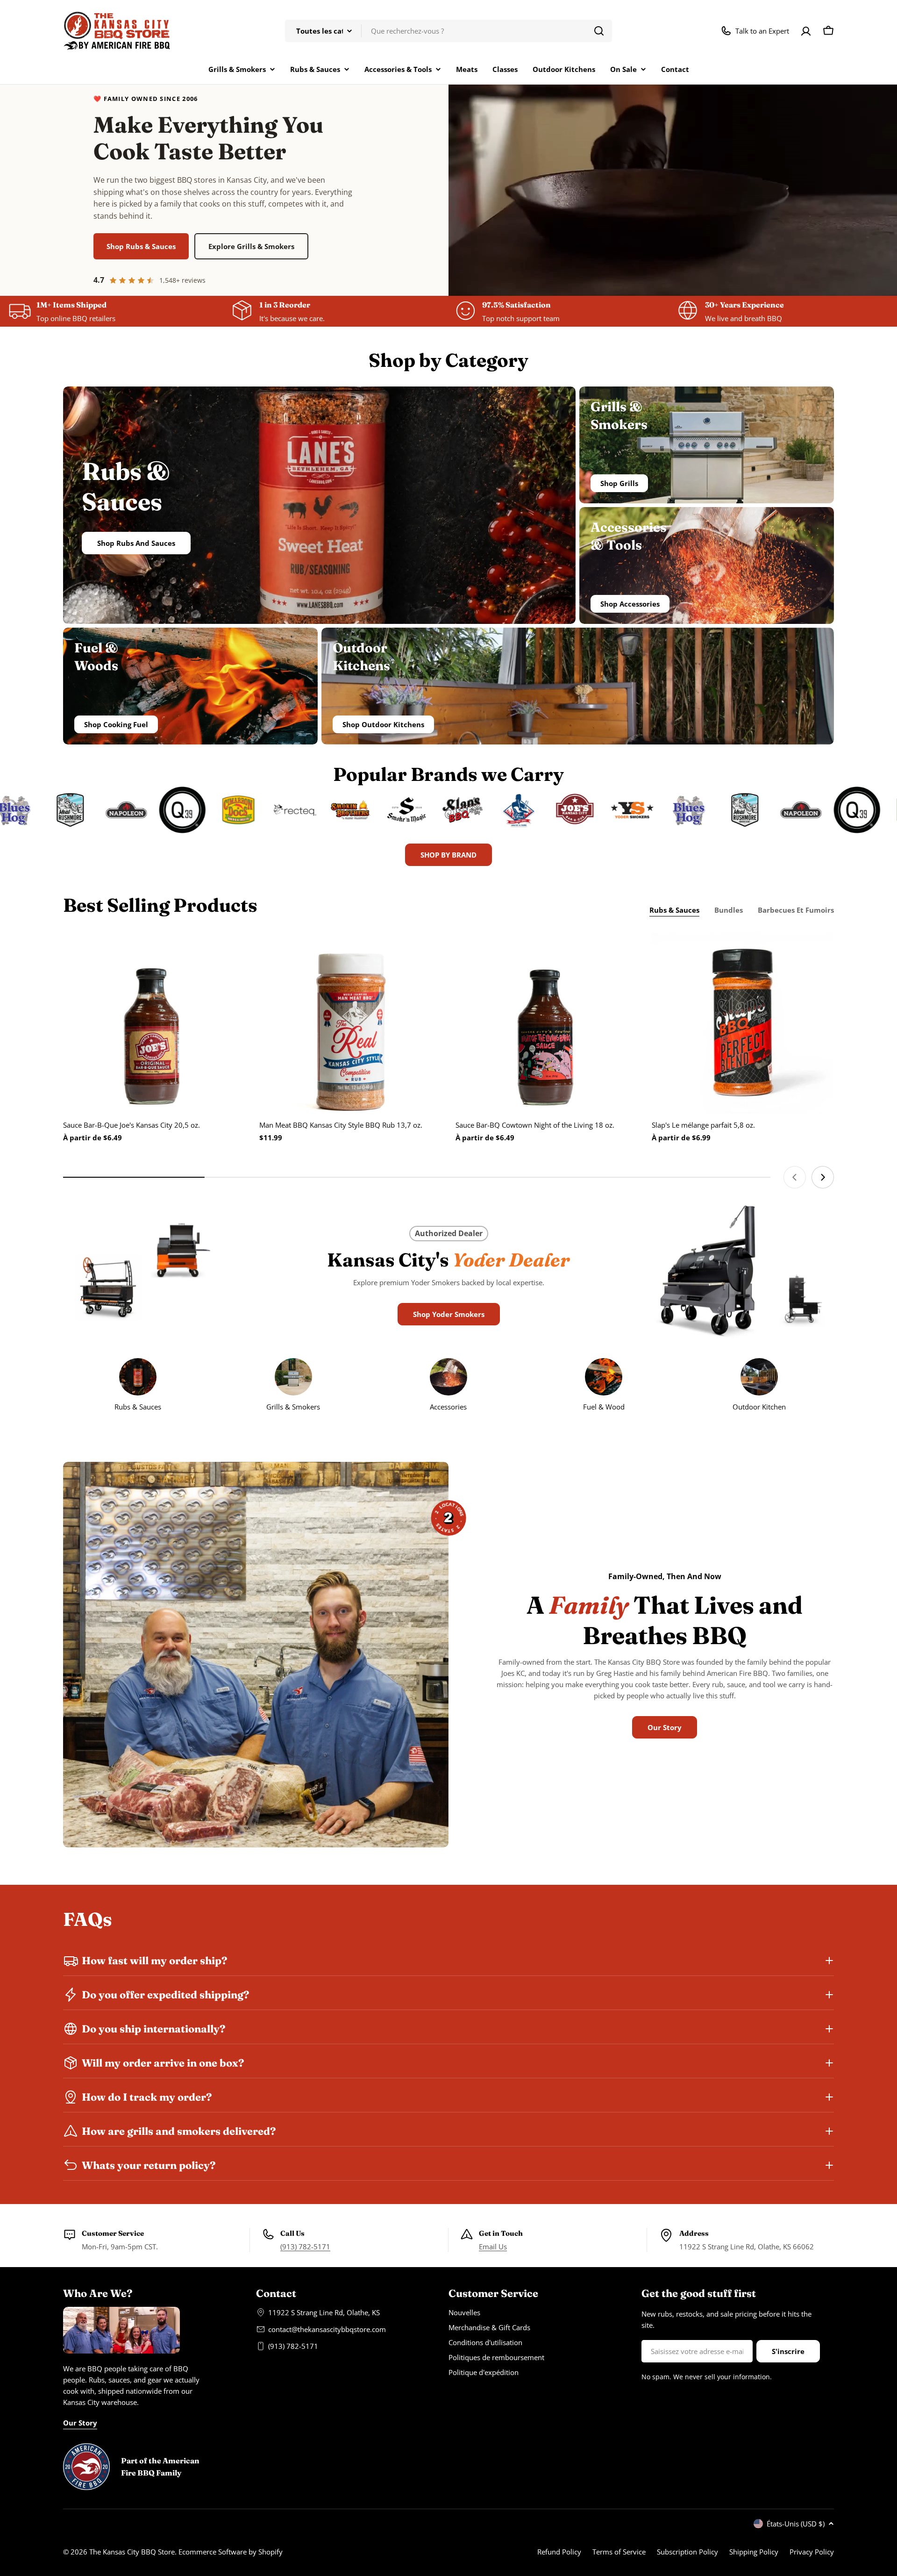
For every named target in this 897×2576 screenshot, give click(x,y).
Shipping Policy (754, 2552)
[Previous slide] (795, 1177)
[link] (759, 1387)
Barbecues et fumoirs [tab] (796, 910)
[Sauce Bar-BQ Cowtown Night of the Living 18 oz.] (547, 1023)
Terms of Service (619, 2552)
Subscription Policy (687, 2552)
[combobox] (448, 31)
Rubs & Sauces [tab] (674, 910)
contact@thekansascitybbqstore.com (327, 2329)
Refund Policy (559, 2552)
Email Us (493, 2247)
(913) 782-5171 (305, 2247)
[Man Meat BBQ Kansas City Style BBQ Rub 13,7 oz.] (350, 1023)
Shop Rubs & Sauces (141, 246)
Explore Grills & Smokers (251, 246)
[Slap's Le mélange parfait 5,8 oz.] (743, 1023)
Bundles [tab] (729, 910)
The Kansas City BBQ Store (132, 2552)
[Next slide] (823, 1177)
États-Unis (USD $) (796, 2524)
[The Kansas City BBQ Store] (52, 810)
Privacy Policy (812, 2552)
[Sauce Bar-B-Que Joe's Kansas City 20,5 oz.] (154, 1023)
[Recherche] (599, 31)
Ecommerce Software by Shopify (231, 2552)
